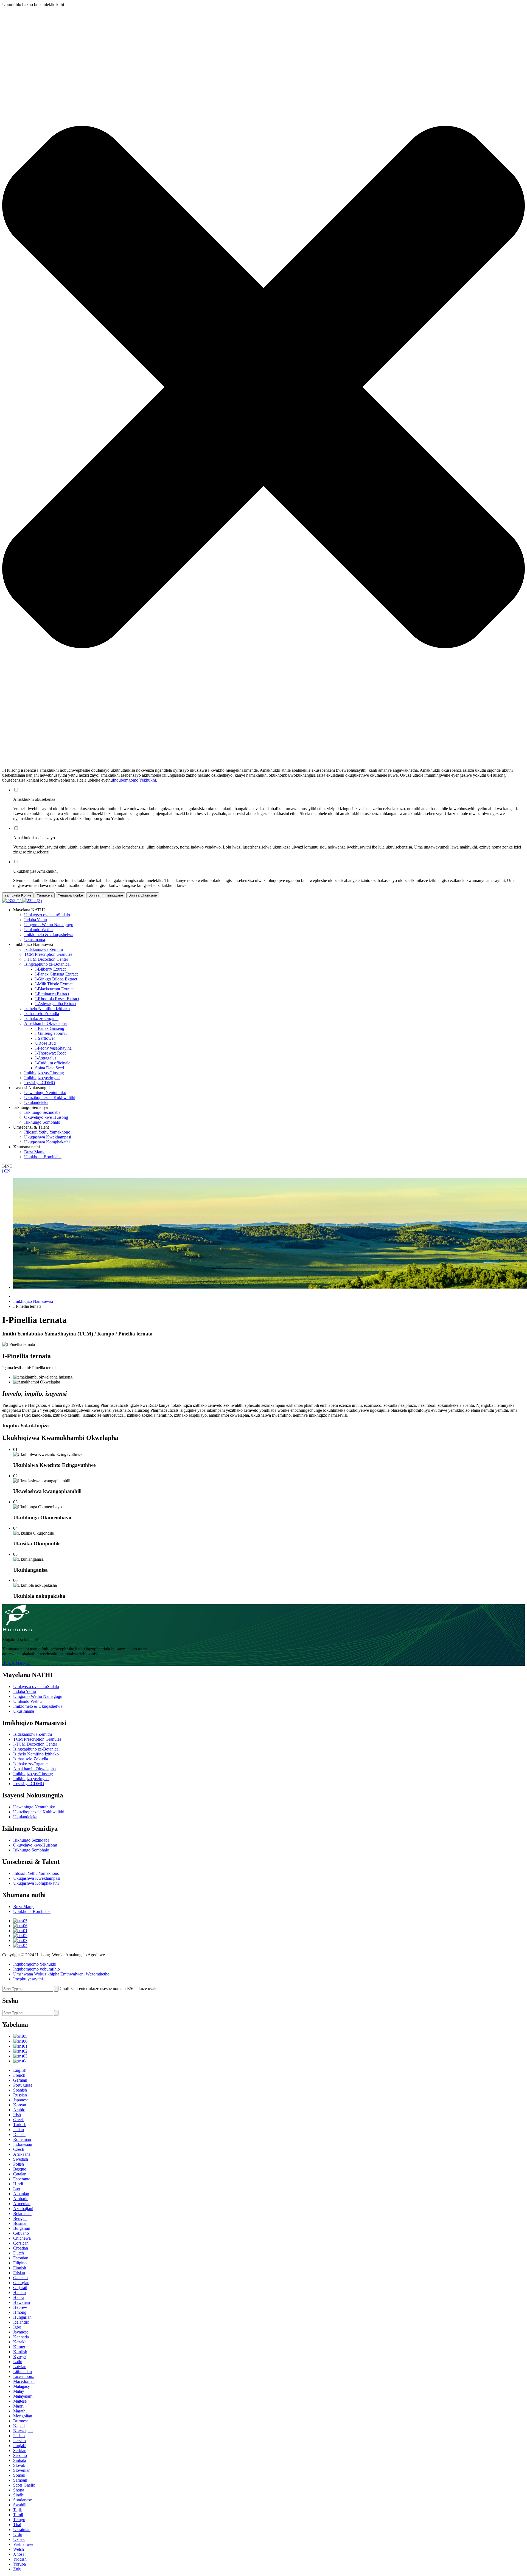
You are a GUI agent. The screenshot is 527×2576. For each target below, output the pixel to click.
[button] (263, 387)
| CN (6, 1171)
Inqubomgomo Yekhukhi (134, 780)
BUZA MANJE (16, 1663)
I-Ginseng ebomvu (51, 1033)
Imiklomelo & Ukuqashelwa (49, 935)
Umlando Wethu (38, 930)
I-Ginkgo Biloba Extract (56, 979)
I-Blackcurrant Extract (54, 989)
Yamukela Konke (18, 895)
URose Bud (45, 1043)
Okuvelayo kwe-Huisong (46, 1117)
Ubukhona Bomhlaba (43, 1157)
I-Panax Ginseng (50, 1028)
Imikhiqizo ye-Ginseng (44, 1073)
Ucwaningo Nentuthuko (45, 1093)
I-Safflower (45, 1038)
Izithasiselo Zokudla (42, 1014)
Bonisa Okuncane (143, 895)
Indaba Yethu (36, 920)
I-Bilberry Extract (50, 969)
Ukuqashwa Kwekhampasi (48, 1137)
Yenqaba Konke (70, 895)
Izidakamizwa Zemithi (44, 949)
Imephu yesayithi (28, 1979)
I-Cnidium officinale (53, 1063)
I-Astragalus (46, 1058)
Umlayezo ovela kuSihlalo (47, 915)
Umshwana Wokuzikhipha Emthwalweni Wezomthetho (61, 1974)
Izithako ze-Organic (41, 1018)
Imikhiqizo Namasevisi (33, 1301)
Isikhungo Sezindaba (42, 1112)
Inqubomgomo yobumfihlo (37, 1969)
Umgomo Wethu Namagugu (49, 925)
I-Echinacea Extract (52, 994)
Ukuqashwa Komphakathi (47, 1142)
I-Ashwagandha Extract (56, 1004)
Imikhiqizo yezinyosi (42, 1078)
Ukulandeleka (36, 1102)
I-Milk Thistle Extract (54, 984)
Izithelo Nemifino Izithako (47, 1009)
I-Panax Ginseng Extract (56, 974)
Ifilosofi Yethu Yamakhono (47, 1132)
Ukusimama (35, 939)
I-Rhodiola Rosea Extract (57, 999)
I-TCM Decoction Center (46, 959)
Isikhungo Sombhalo (42, 1122)
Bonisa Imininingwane (106, 895)
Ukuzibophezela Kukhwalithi (50, 1097)
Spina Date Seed (50, 1068)
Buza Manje (35, 1152)
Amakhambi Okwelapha (45, 1023)
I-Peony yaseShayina (53, 1048)
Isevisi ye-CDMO (40, 1083)
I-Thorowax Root (50, 1053)
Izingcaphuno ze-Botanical (47, 964)
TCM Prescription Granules (48, 954)
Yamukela (45, 895)
